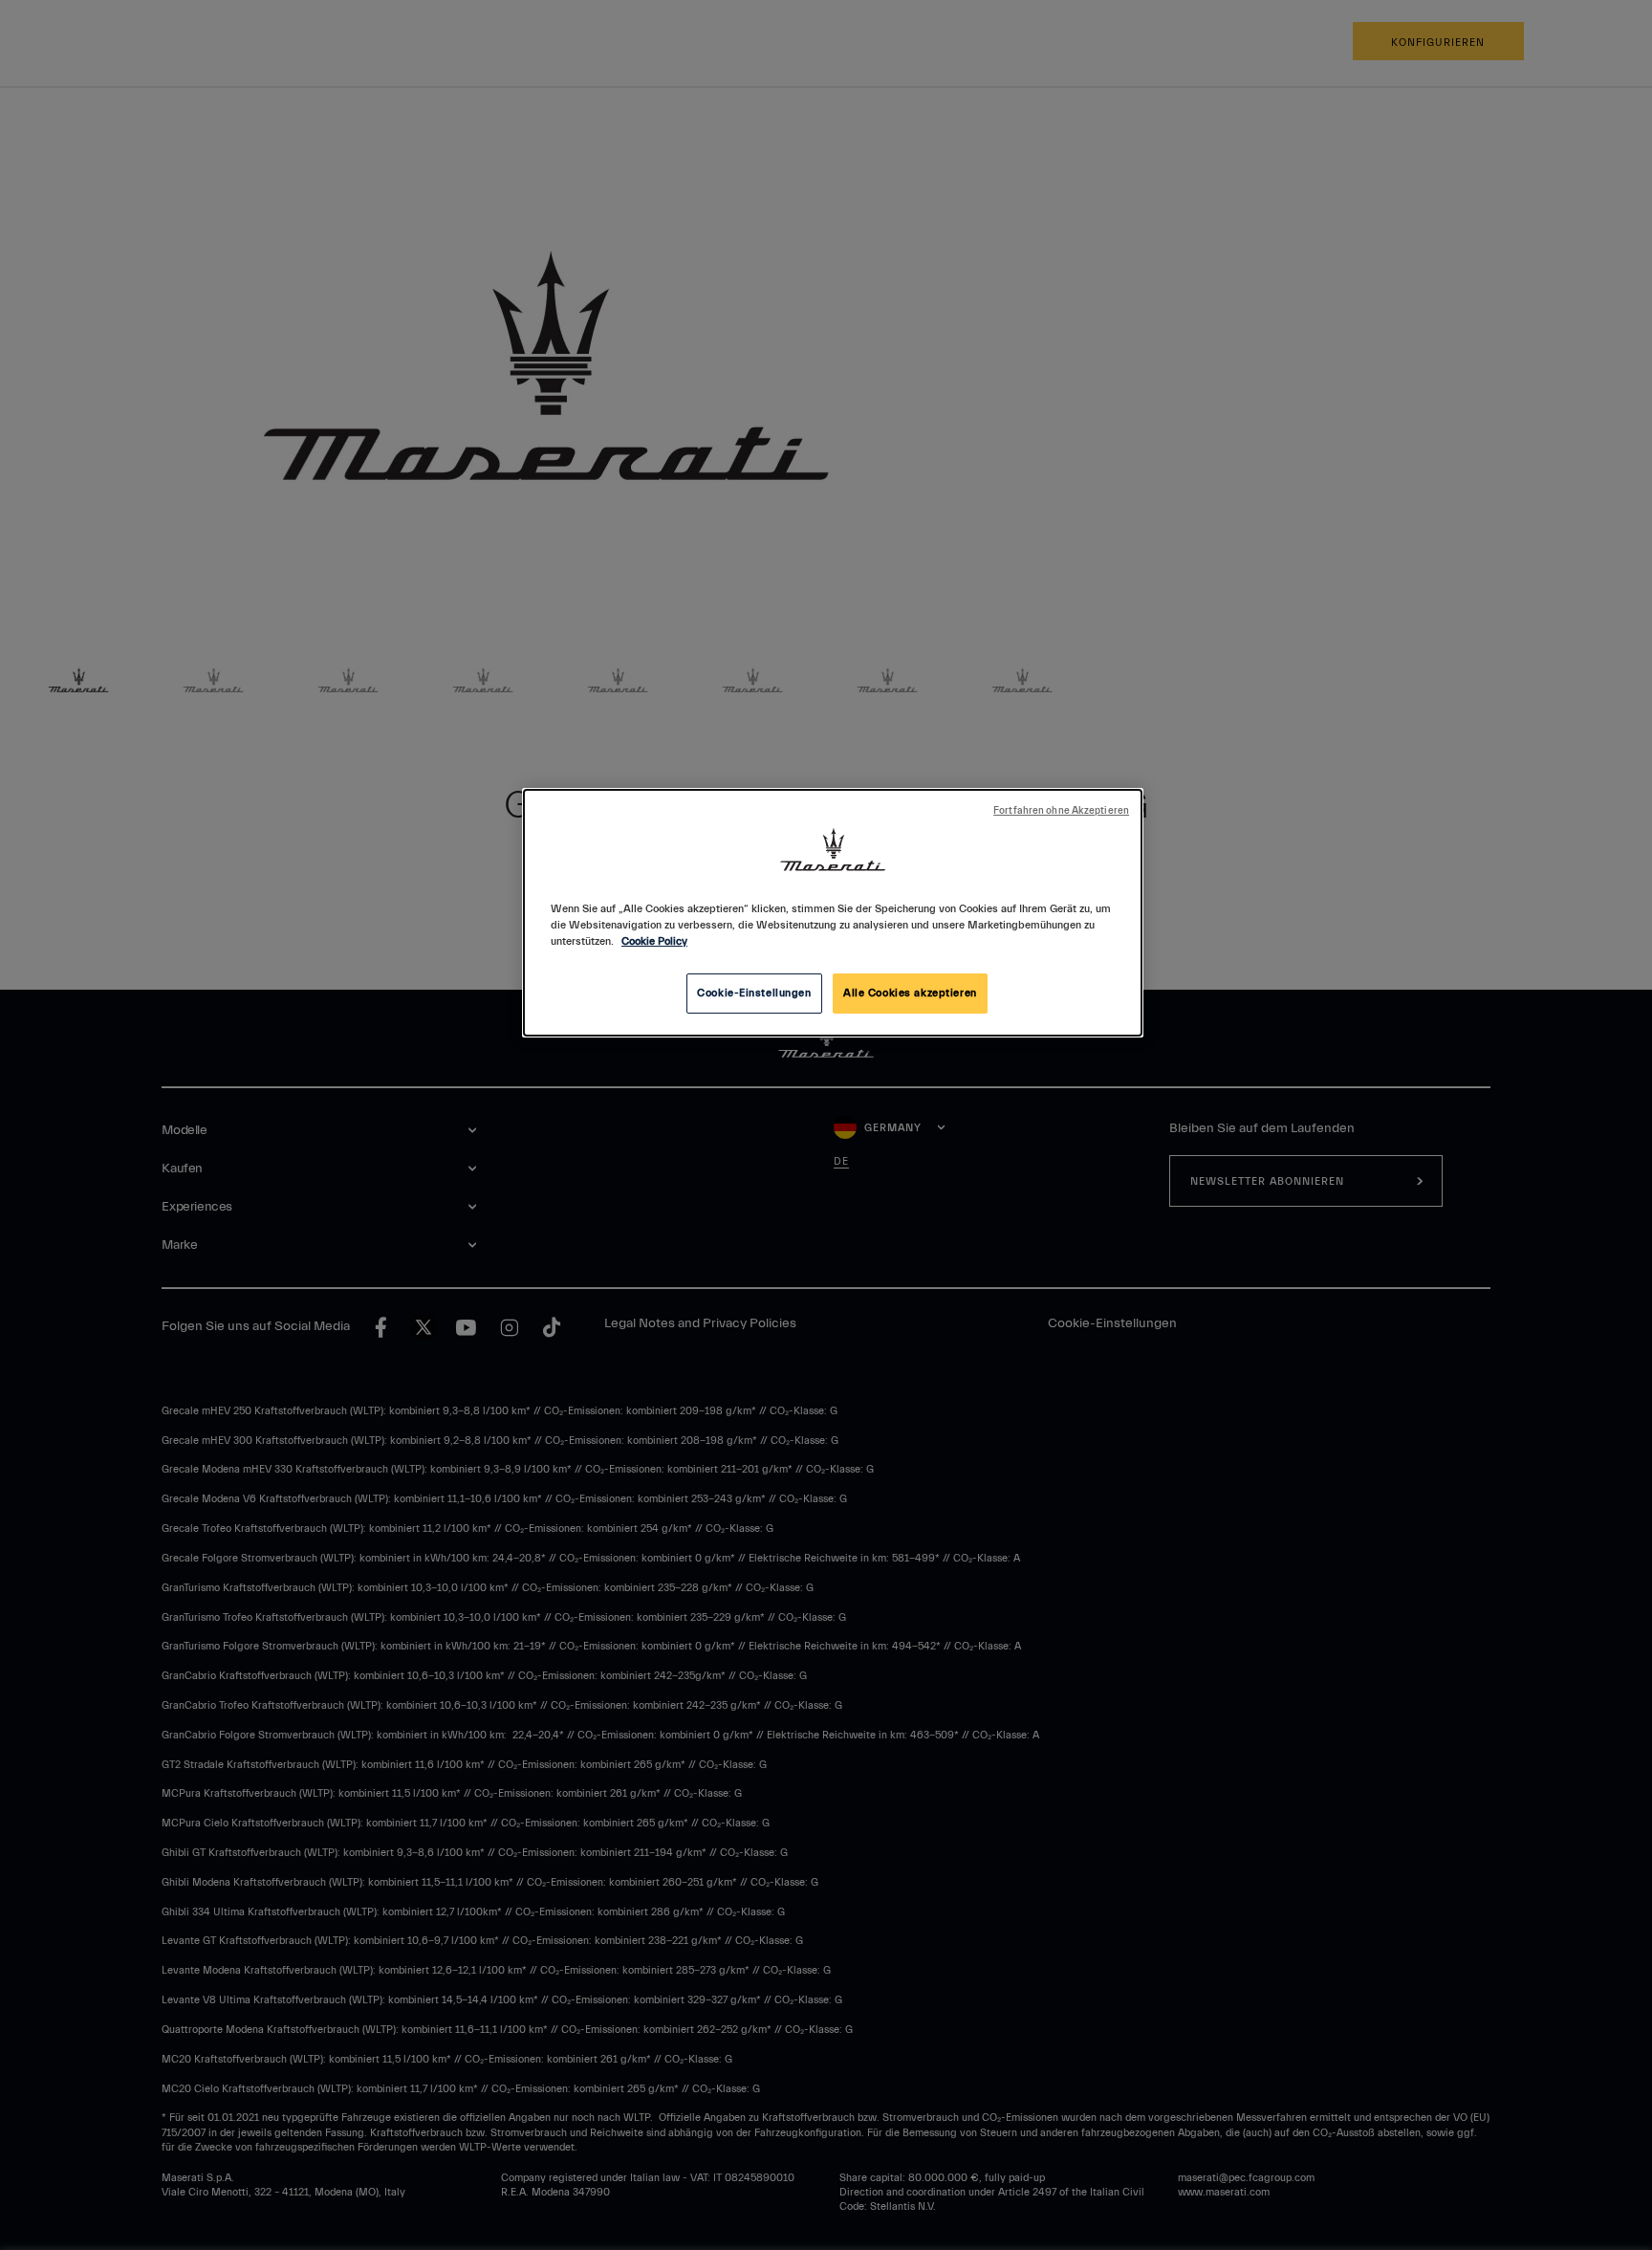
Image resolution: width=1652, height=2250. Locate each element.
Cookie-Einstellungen (754, 993)
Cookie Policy (654, 941)
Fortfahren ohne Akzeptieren (1061, 811)
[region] (833, 913)
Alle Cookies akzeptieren (910, 993)
